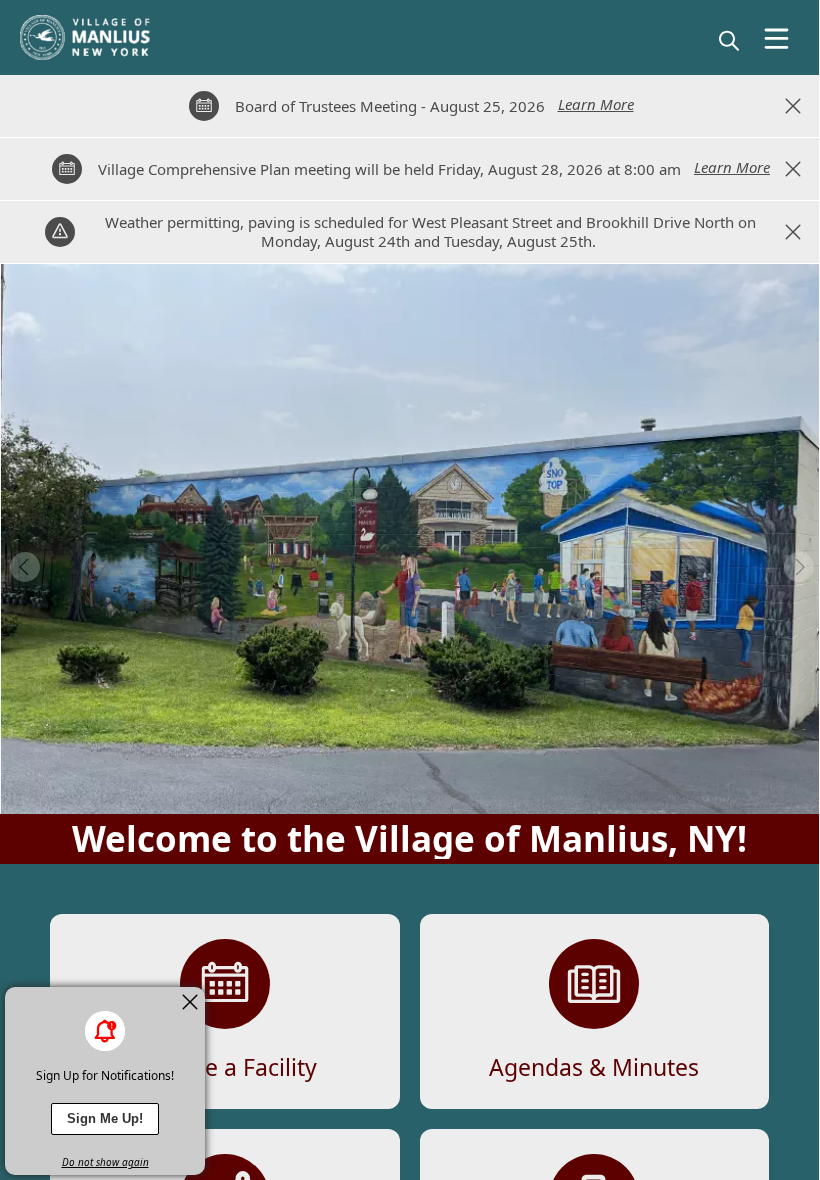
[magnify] (729, 40)
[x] (190, 1002)
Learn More (596, 104)
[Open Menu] (776, 38)
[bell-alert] (105, 1031)
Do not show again (105, 1162)
